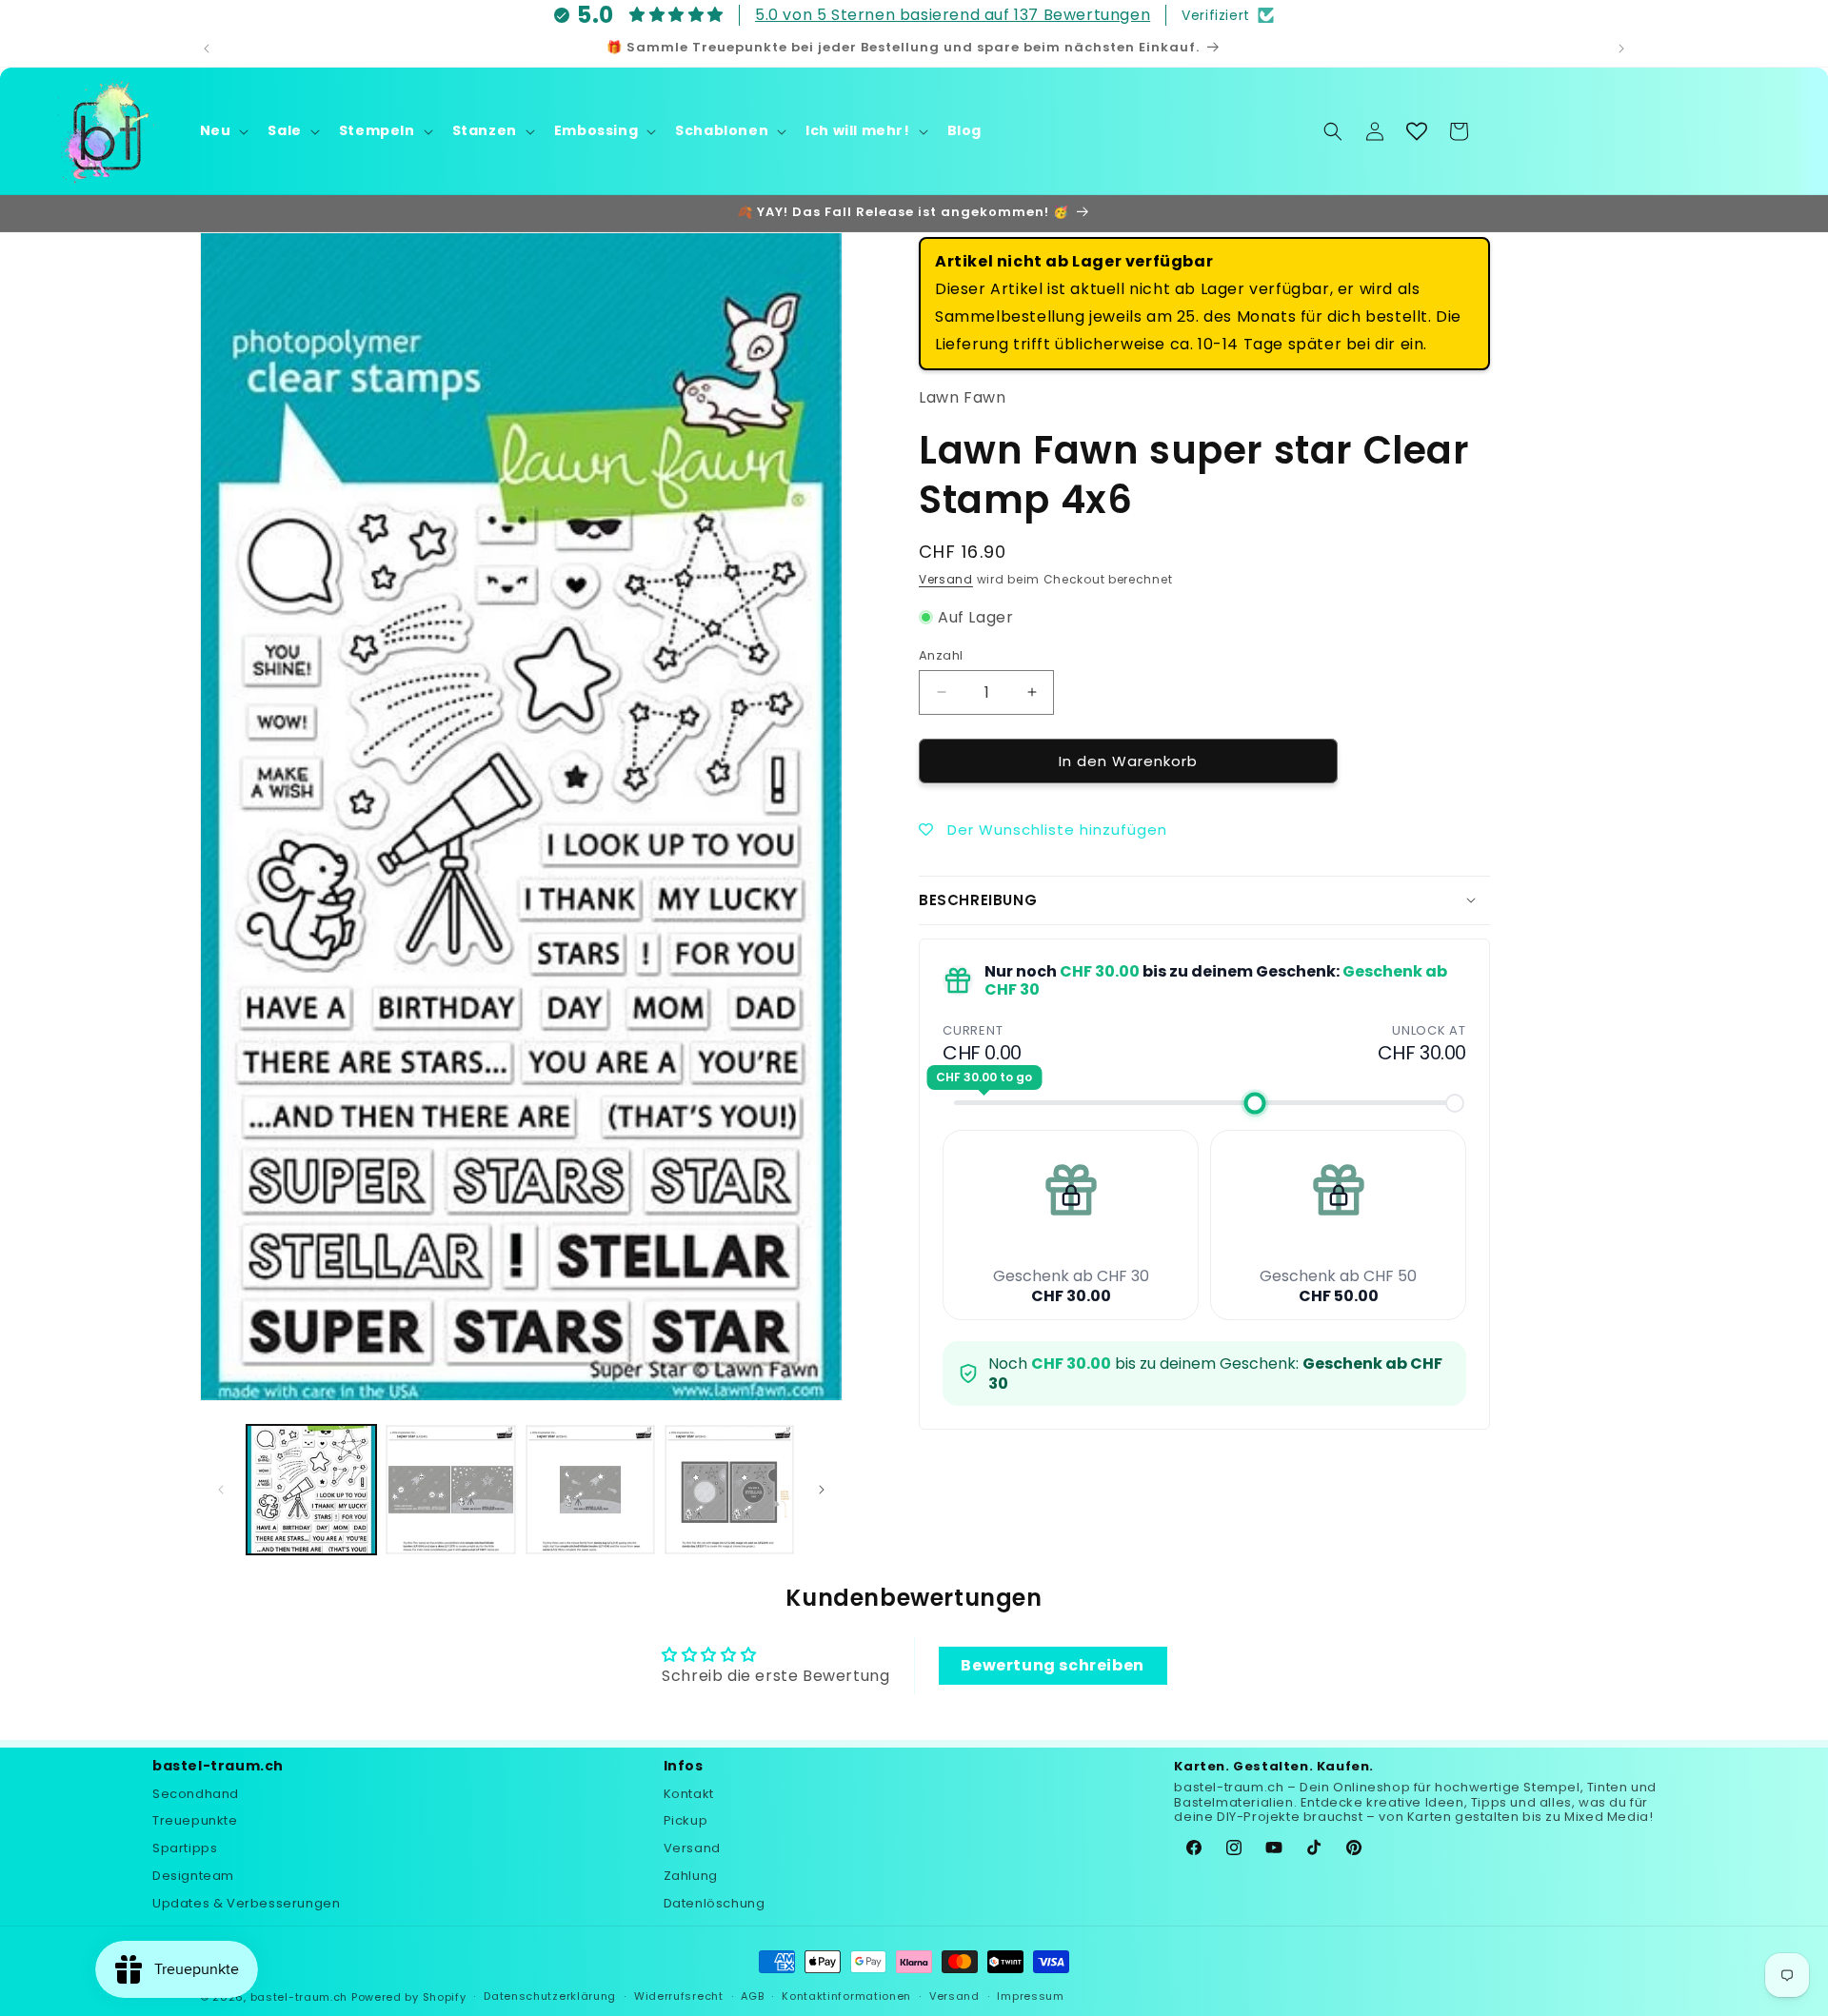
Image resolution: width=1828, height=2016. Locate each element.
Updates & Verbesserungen (246, 1902)
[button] (223, 130)
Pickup (686, 1820)
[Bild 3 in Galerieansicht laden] (590, 1490)
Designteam (193, 1875)
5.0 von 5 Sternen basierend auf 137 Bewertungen (953, 15)
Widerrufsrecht (679, 1997)
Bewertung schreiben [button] (1052, 1665)
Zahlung (691, 1875)
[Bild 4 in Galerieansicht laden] (729, 1490)
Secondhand (196, 1793)
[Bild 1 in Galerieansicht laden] (311, 1490)
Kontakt (689, 1793)
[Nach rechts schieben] (822, 1490)
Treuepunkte (195, 1820)
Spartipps (185, 1847)
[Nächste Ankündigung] (1621, 49)
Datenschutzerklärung (550, 1997)
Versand (946, 579)
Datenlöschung (715, 1902)
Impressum (1030, 1997)
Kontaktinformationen (846, 1997)
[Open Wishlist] (1417, 131)
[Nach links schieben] (221, 1490)
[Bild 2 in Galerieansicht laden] (450, 1490)
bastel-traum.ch (299, 1997)
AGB (752, 1997)
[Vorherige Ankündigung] (207, 49)
